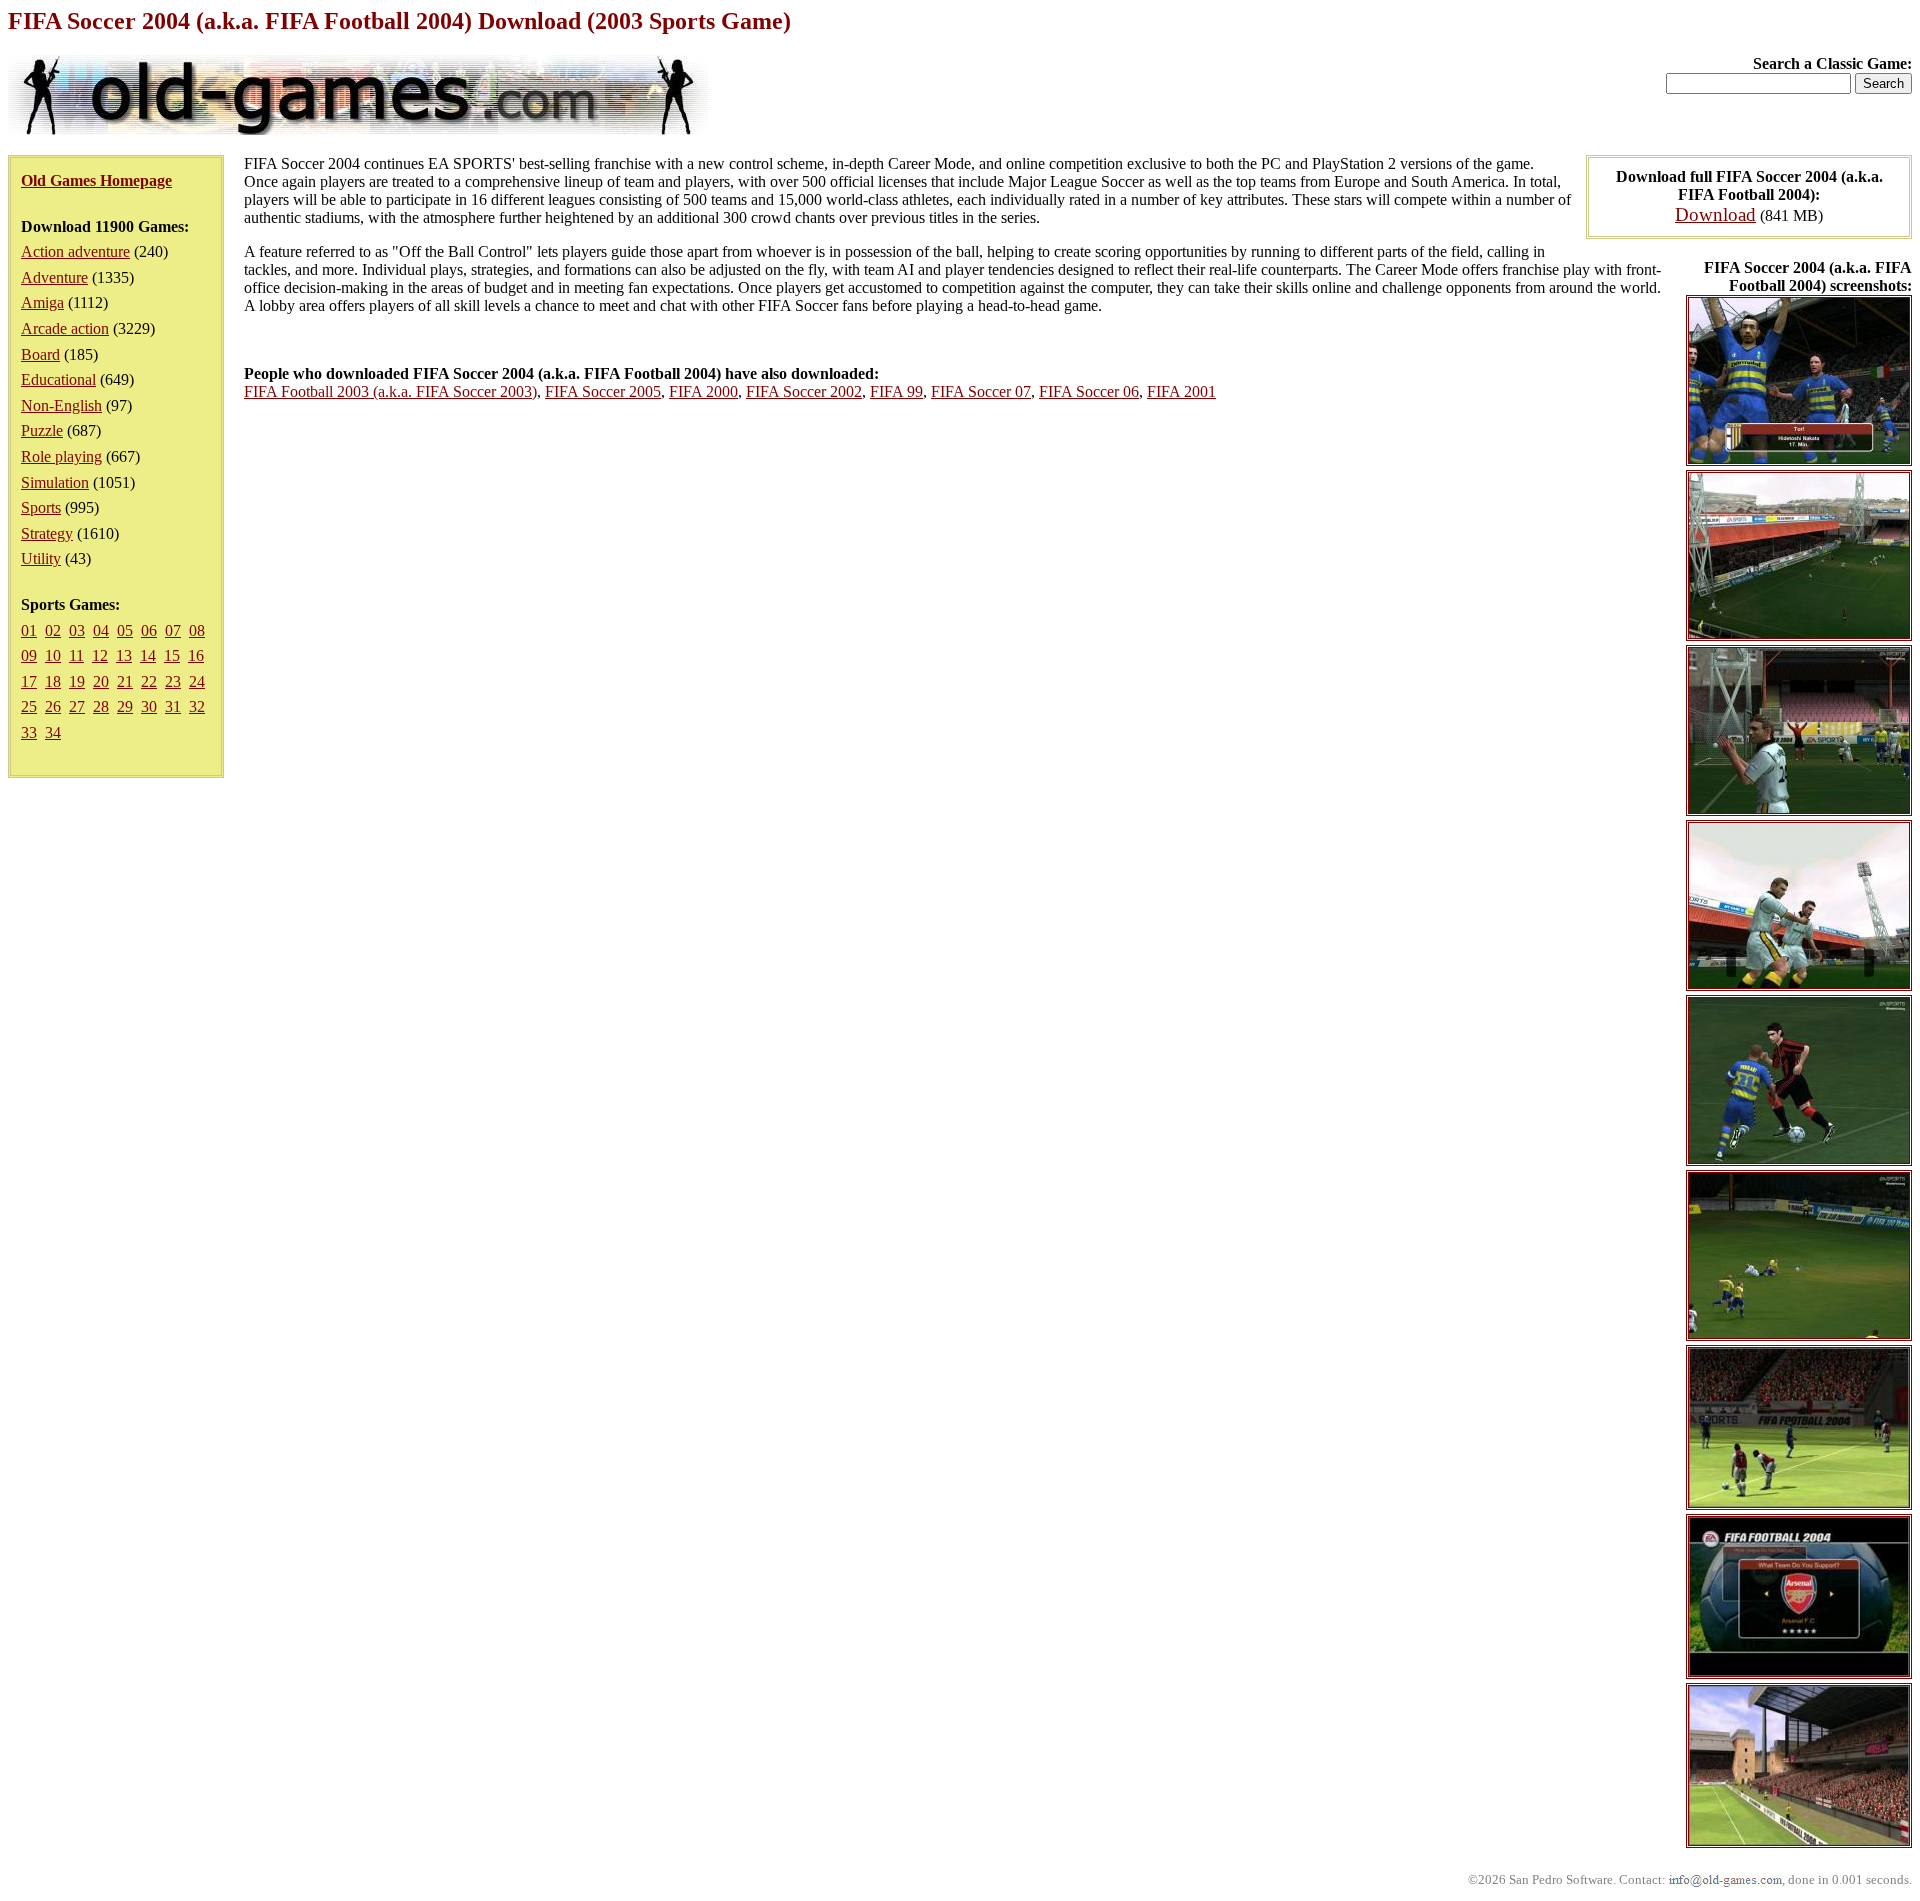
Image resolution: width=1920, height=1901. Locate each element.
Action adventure (75, 251)
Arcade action (65, 328)
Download (1715, 214)
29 (125, 706)
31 (173, 706)
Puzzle (42, 430)
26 (53, 706)
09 (29, 655)
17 (29, 681)
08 (197, 630)
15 (172, 655)
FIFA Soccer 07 (981, 391)
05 (125, 630)
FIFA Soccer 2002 (804, 391)
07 (173, 630)
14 (148, 655)
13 (124, 655)
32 (197, 706)
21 (125, 681)
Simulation (55, 482)
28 (101, 706)
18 (53, 681)
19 (77, 681)
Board (40, 354)
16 (196, 655)
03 (77, 630)
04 (101, 630)
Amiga (42, 302)
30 (149, 706)
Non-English (61, 405)
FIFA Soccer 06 (1089, 391)
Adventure (54, 277)
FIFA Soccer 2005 (603, 391)
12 (100, 655)
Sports (41, 507)
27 (77, 706)
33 (29, 732)
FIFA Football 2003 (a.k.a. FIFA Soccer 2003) (390, 391)
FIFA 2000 (703, 391)
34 (53, 732)
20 (101, 681)
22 (149, 681)
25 (29, 706)
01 (29, 630)
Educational (58, 379)
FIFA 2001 (1181, 391)
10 (53, 655)
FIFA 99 (896, 391)
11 (76, 655)
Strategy (47, 533)
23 (173, 681)
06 (149, 630)
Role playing (61, 456)
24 (197, 681)
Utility (41, 558)
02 (53, 630)
